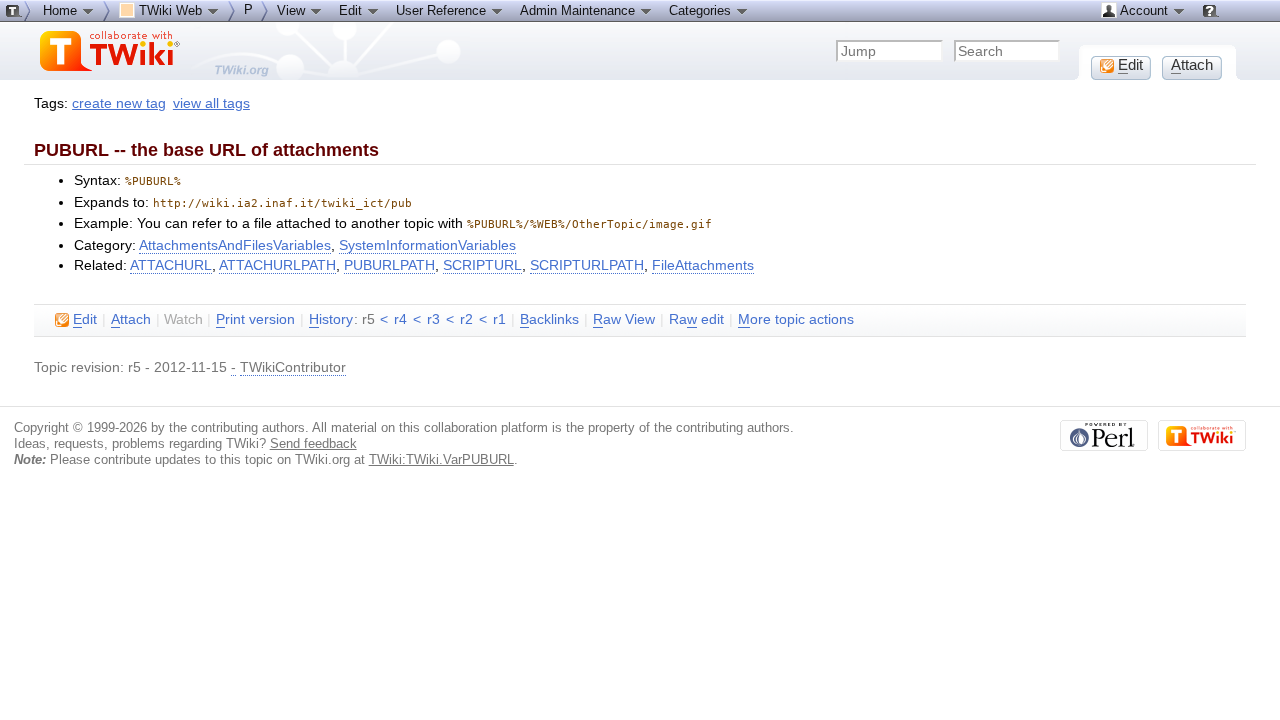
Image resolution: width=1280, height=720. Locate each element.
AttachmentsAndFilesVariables (235, 245)
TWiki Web (170, 10)
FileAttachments (703, 265)
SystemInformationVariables (427, 245)
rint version (255, 319)
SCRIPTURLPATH (587, 265)
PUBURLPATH (389, 265)
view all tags (211, 103)
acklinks (549, 319)
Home (62, 10)
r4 (400, 319)
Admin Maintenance (579, 10)
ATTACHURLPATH (277, 265)
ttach (131, 319)
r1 (499, 319)
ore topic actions (796, 319)
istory (331, 319)
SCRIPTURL (482, 265)
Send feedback (313, 443)
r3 (433, 319)
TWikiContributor (293, 367)
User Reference (443, 10)
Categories (702, 10)
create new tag (119, 103)
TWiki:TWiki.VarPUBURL (441, 459)
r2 (466, 319)
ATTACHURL (171, 265)
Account (1144, 10)
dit (85, 319)
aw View (624, 319)
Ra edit (696, 319)
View (293, 10)
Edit (352, 10)
